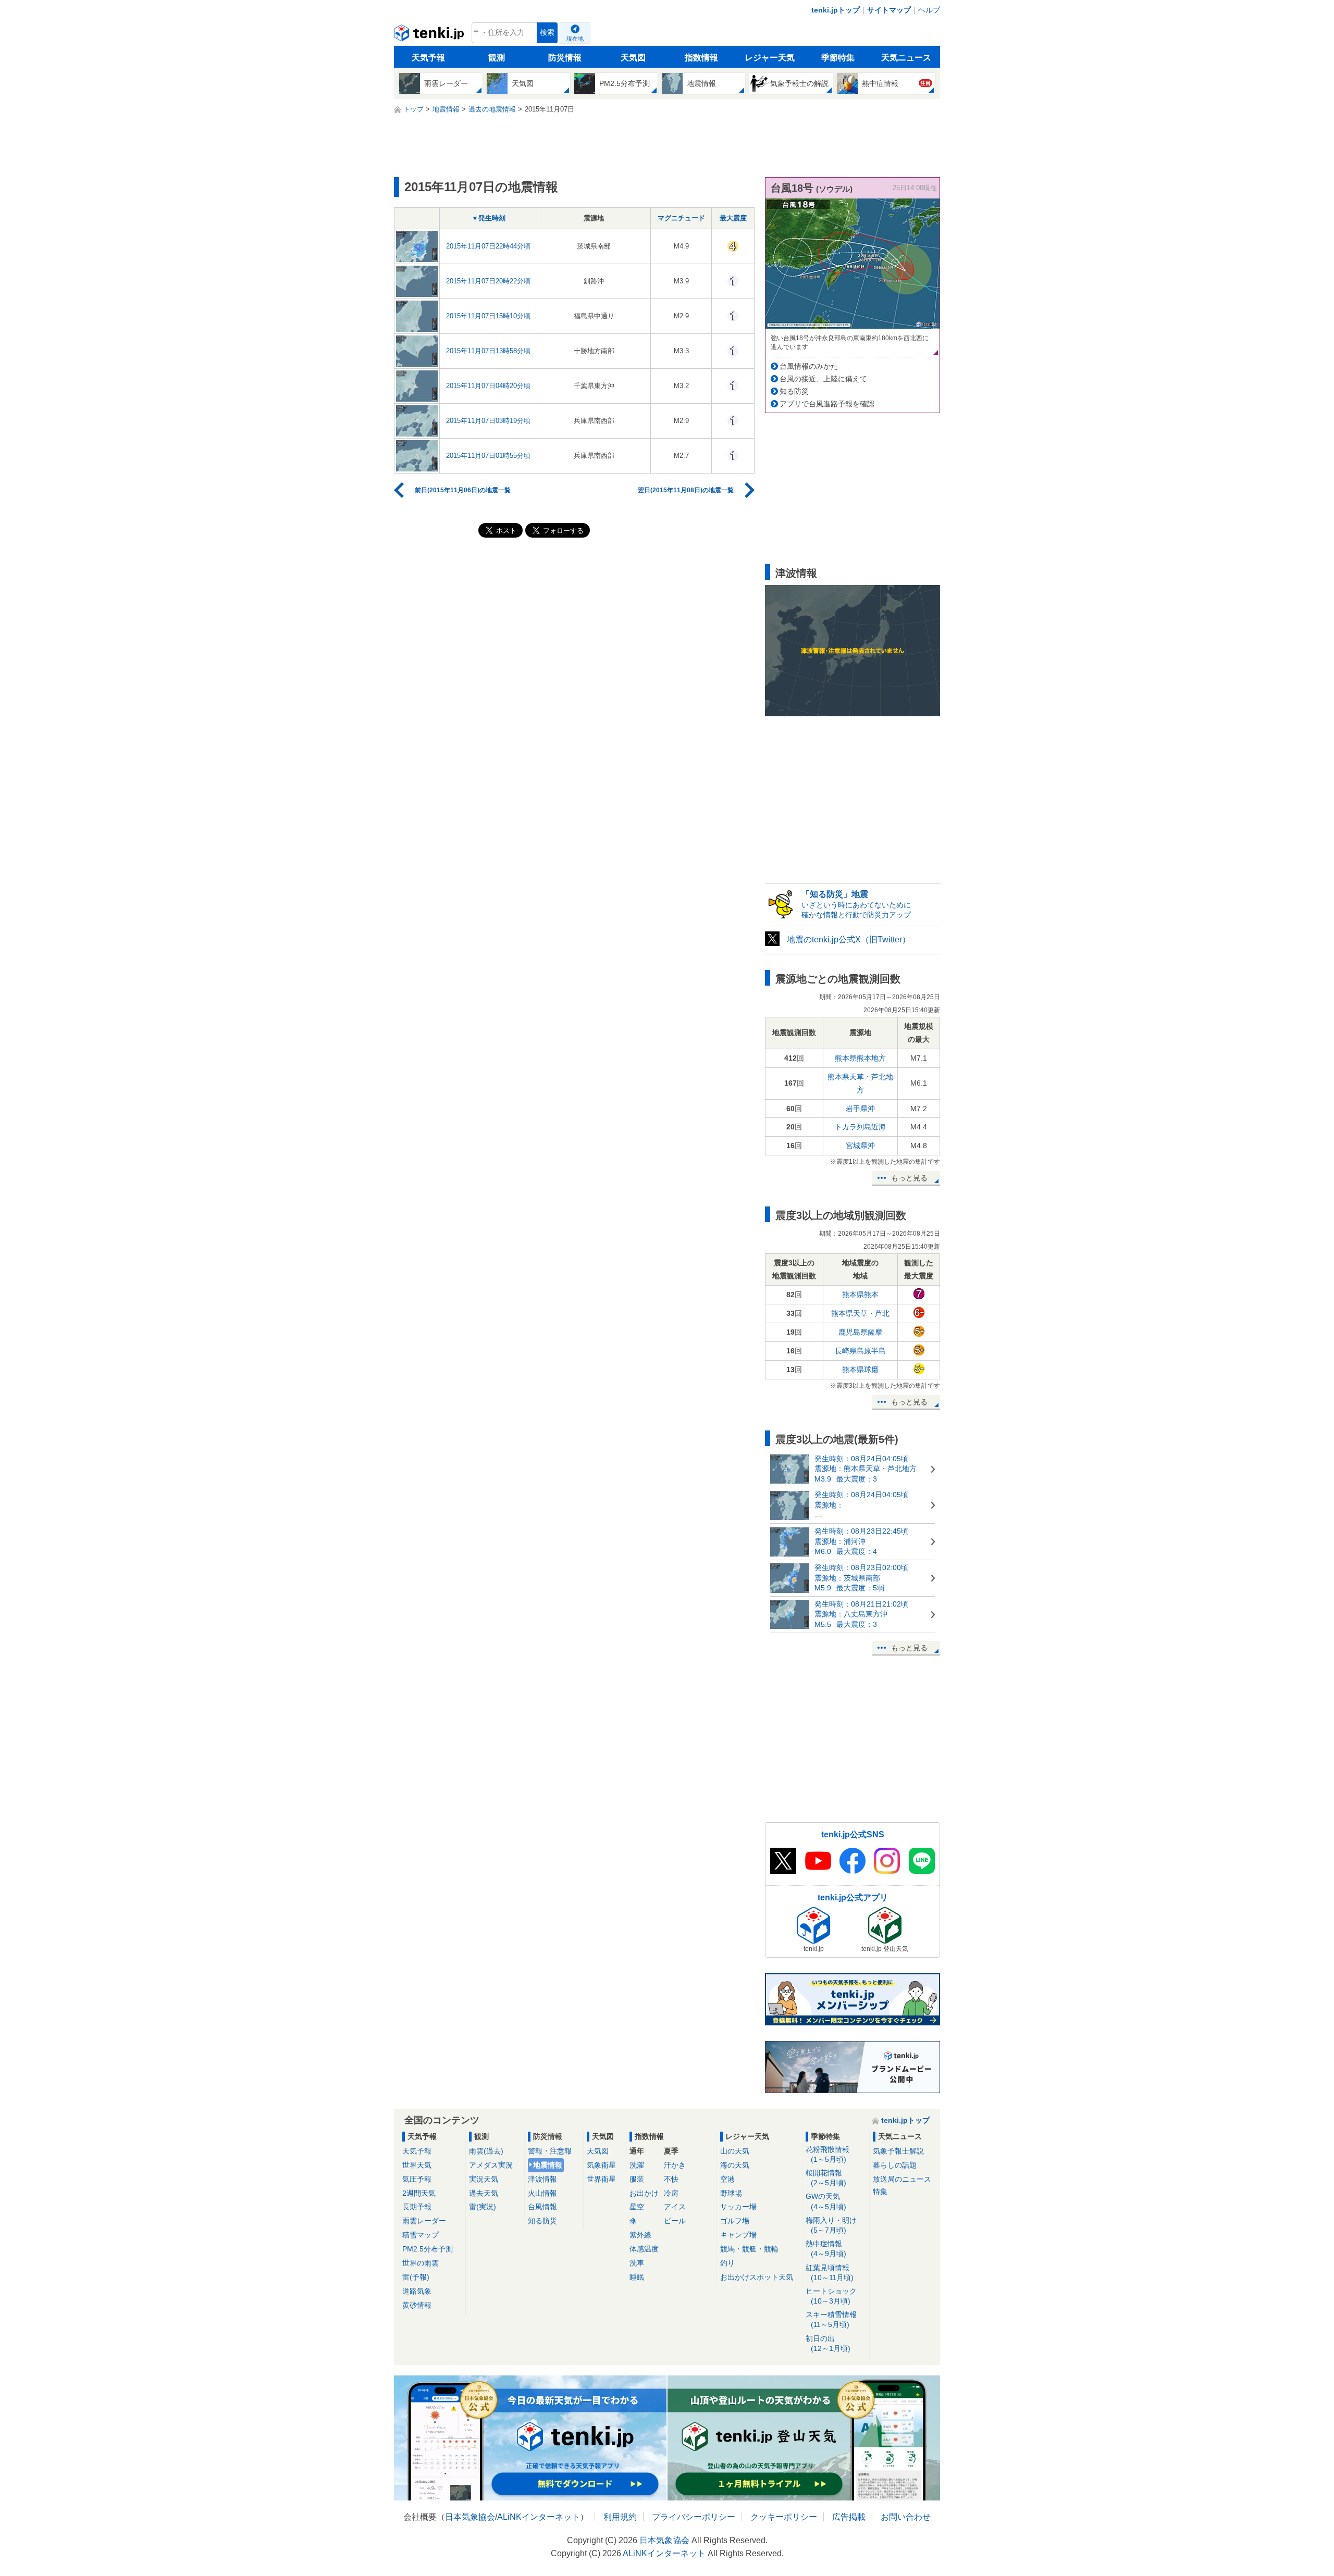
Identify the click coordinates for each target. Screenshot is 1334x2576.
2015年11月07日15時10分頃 (488, 316)
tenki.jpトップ (836, 10)
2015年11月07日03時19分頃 (488, 421)
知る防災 (794, 391)
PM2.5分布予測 (428, 2249)
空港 (727, 2179)
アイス (675, 2207)
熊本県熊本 (860, 1295)
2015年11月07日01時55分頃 (488, 456)
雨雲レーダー (424, 2221)
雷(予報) (416, 2277)
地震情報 (548, 2165)
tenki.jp (430, 35)
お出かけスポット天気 (757, 2277)
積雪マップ (421, 2235)
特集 (880, 2192)
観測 (497, 58)
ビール (675, 2221)
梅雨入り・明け (831, 2225)
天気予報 (428, 58)
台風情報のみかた (809, 366)
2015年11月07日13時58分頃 (488, 351)
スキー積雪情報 (831, 2319)
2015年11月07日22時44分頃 (488, 246)
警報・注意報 (550, 2151)
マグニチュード (681, 218)
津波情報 (542, 2179)
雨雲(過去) (486, 2151)
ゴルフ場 (735, 2221)
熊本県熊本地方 (860, 1058)
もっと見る (909, 1178)
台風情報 (542, 2207)
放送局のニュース (902, 2179)
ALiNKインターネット (539, 2517)
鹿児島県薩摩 (860, 1332)
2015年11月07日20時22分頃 (488, 281)
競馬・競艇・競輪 (749, 2249)
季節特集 (838, 58)
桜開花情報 (826, 2178)
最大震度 (733, 218)
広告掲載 (849, 2517)
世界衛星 (601, 2179)
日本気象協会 (470, 2517)
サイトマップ (889, 10)
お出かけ (644, 2193)
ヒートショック (831, 2296)
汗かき (675, 2165)
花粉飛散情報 (827, 2154)
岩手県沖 (860, 1109)
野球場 (731, 2193)
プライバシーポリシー (694, 2517)
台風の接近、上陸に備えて (823, 379)
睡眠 (637, 2277)
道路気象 (417, 2291)
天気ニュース (906, 58)
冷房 (671, 2193)
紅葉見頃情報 (830, 2273)
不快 (671, 2179)
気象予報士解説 (898, 2151)
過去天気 (484, 2193)
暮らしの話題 (895, 2165)
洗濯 (637, 2165)
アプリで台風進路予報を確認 (827, 404)
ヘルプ (929, 10)
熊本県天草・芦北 (860, 1313)
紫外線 (640, 2235)
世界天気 (417, 2165)
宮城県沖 (860, 1146)
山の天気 (735, 2151)
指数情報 (701, 58)
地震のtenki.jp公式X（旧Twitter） (849, 939)
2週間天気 (419, 2193)
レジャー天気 (770, 58)
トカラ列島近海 (860, 1127)
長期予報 (417, 2207)
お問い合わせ (906, 2517)
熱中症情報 (826, 2249)
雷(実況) (483, 2207)
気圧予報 (417, 2179)
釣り (727, 2263)
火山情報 (542, 2193)
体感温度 (644, 2249)
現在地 (575, 39)
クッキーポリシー (784, 2517)
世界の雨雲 (421, 2263)
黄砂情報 (417, 2305)
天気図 (633, 58)
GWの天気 (826, 2201)
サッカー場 (738, 2207)
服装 (637, 2179)
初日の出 (828, 2343)
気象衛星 (601, 2165)
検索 (547, 33)
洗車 (637, 2263)
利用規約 (620, 2517)
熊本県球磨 (860, 1370)
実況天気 (484, 2179)
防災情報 (565, 58)
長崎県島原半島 (860, 1351)
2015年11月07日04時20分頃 (488, 386)
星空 (637, 2207)
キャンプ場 (738, 2235)
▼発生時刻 (489, 218)
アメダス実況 (491, 2165)
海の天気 (735, 2165)
